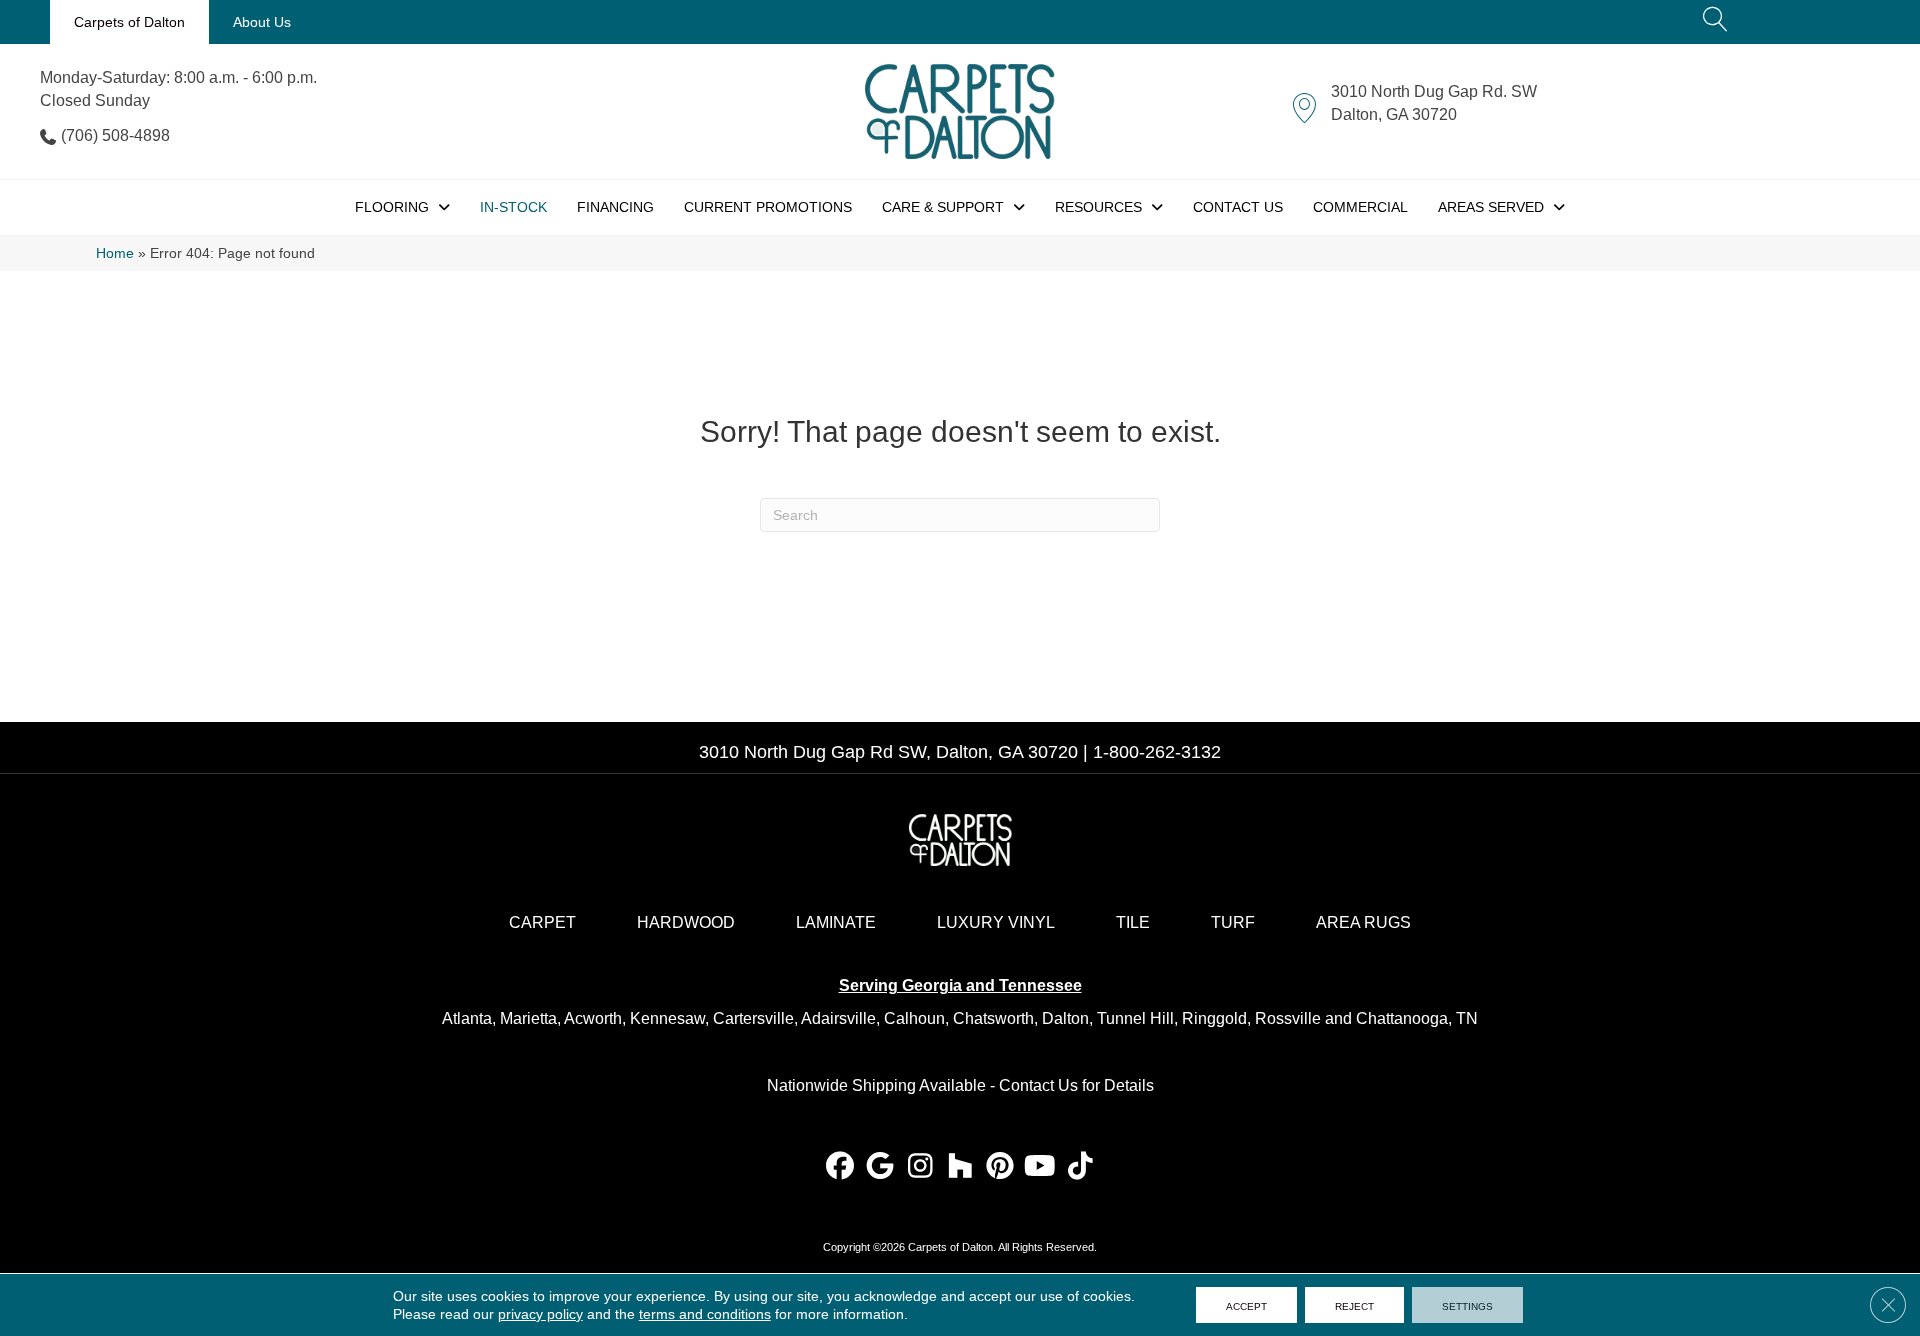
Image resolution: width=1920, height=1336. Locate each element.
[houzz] (960, 1167)
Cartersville (753, 1018)
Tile (1133, 922)
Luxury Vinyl (996, 922)
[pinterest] (1000, 1167)
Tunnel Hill (1135, 1018)
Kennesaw (667, 1018)
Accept (1246, 1305)
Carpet (542, 922)
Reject (1354, 1305)
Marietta (528, 1018)
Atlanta (467, 1018)
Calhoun (914, 1018)
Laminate (836, 922)
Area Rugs (1363, 922)
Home (115, 253)
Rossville (1288, 1018)
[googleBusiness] (880, 1167)
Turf (1233, 922)
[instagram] (920, 1167)
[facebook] (840, 1167)
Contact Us (1038, 1085)
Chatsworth (993, 1018)
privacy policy (540, 1314)
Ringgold (1214, 1018)
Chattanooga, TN (1417, 1018)
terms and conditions (705, 1314)
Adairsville (838, 1018)
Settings (1467, 1305)
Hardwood (686, 922)
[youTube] (1040, 1167)
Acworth (593, 1018)
